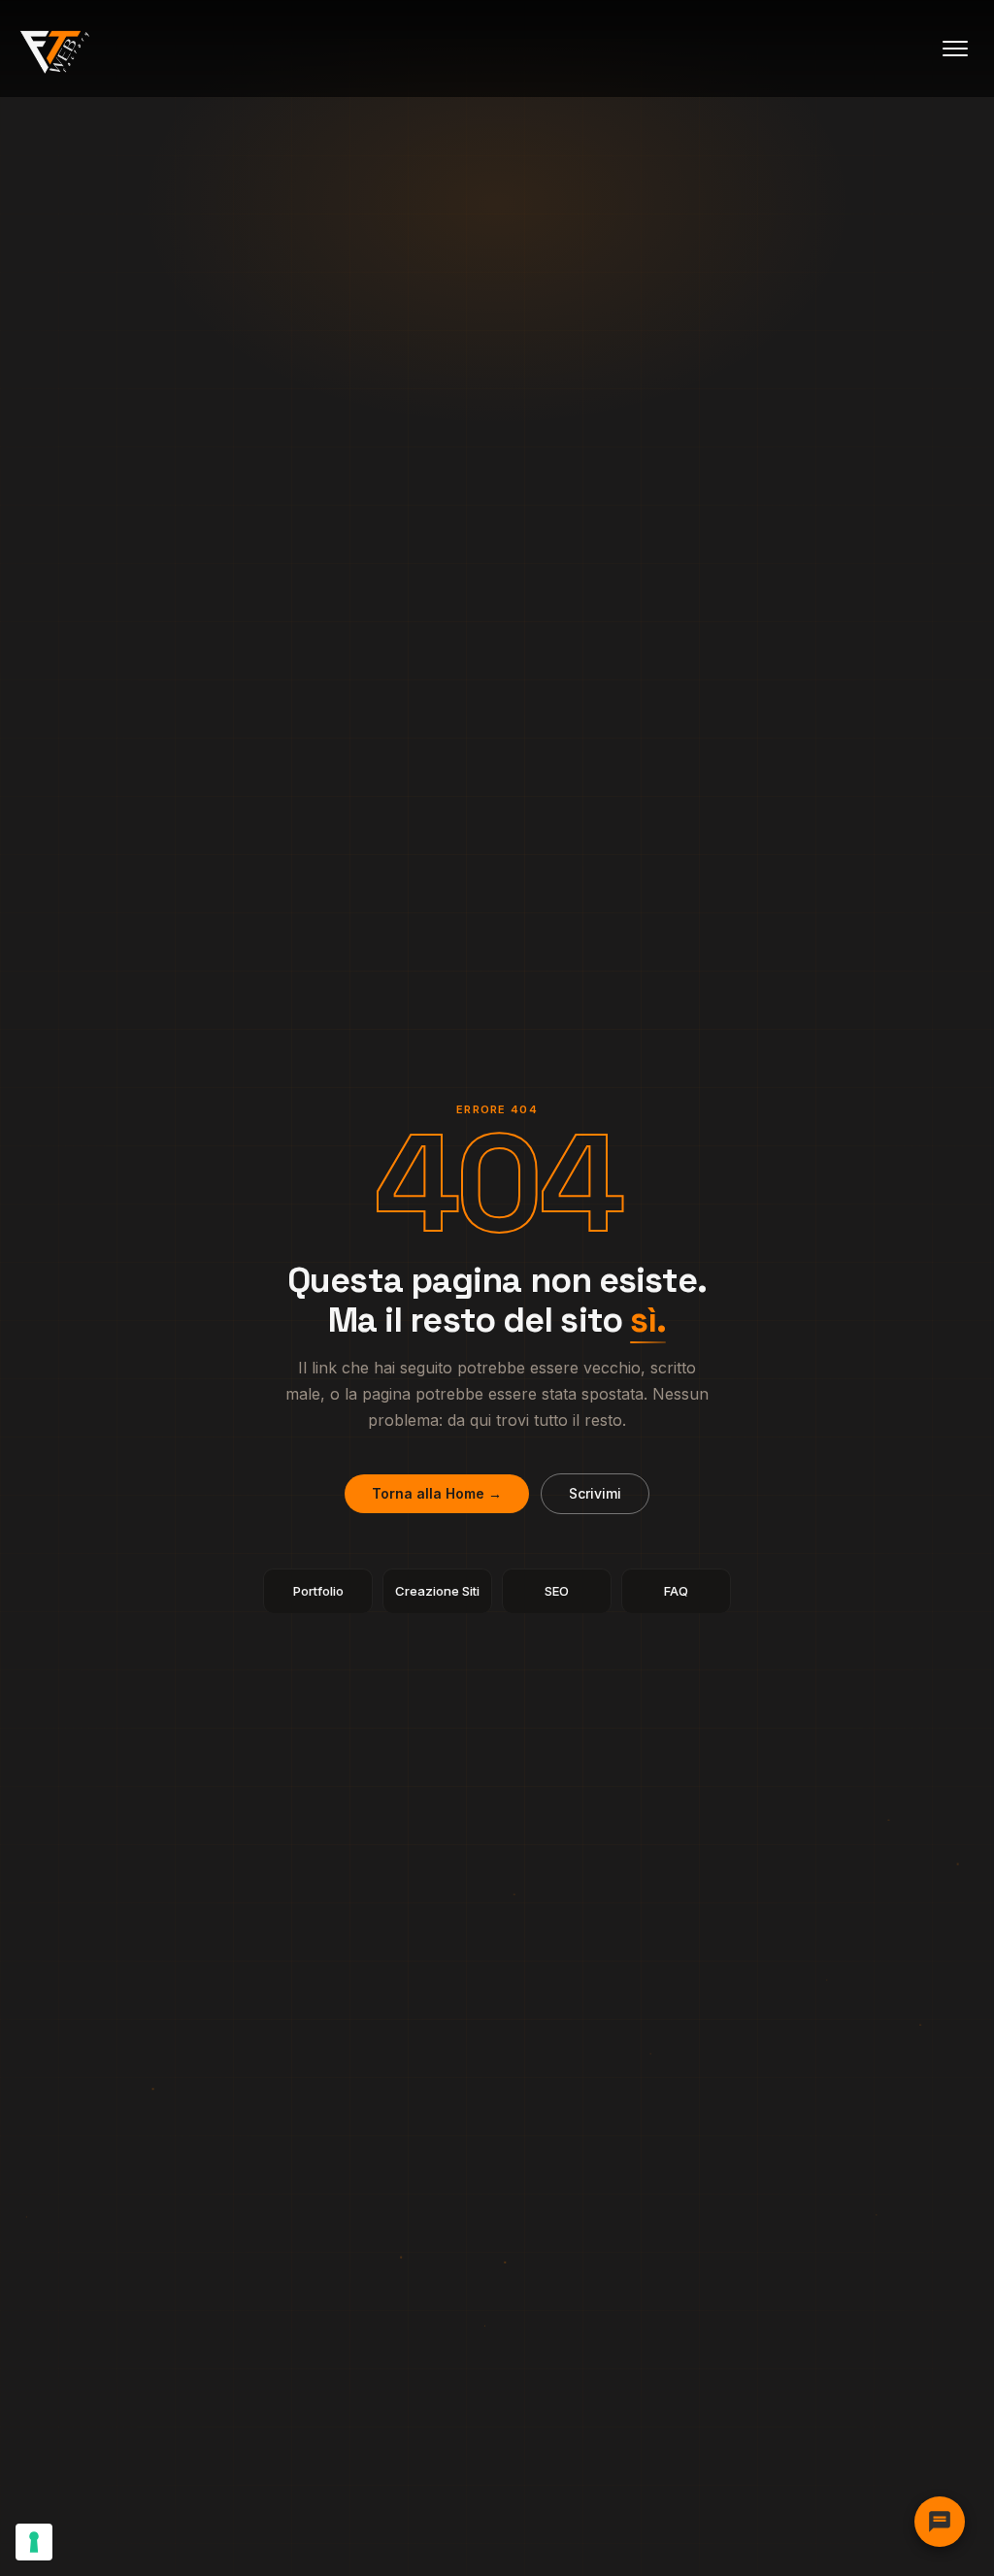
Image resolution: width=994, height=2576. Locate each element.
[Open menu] (955, 49)
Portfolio (318, 1591)
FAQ (676, 1591)
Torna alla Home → (437, 1493)
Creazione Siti (437, 1591)
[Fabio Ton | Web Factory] (55, 49)
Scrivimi (595, 1493)
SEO (557, 1591)
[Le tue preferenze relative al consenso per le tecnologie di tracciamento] (34, 2542)
